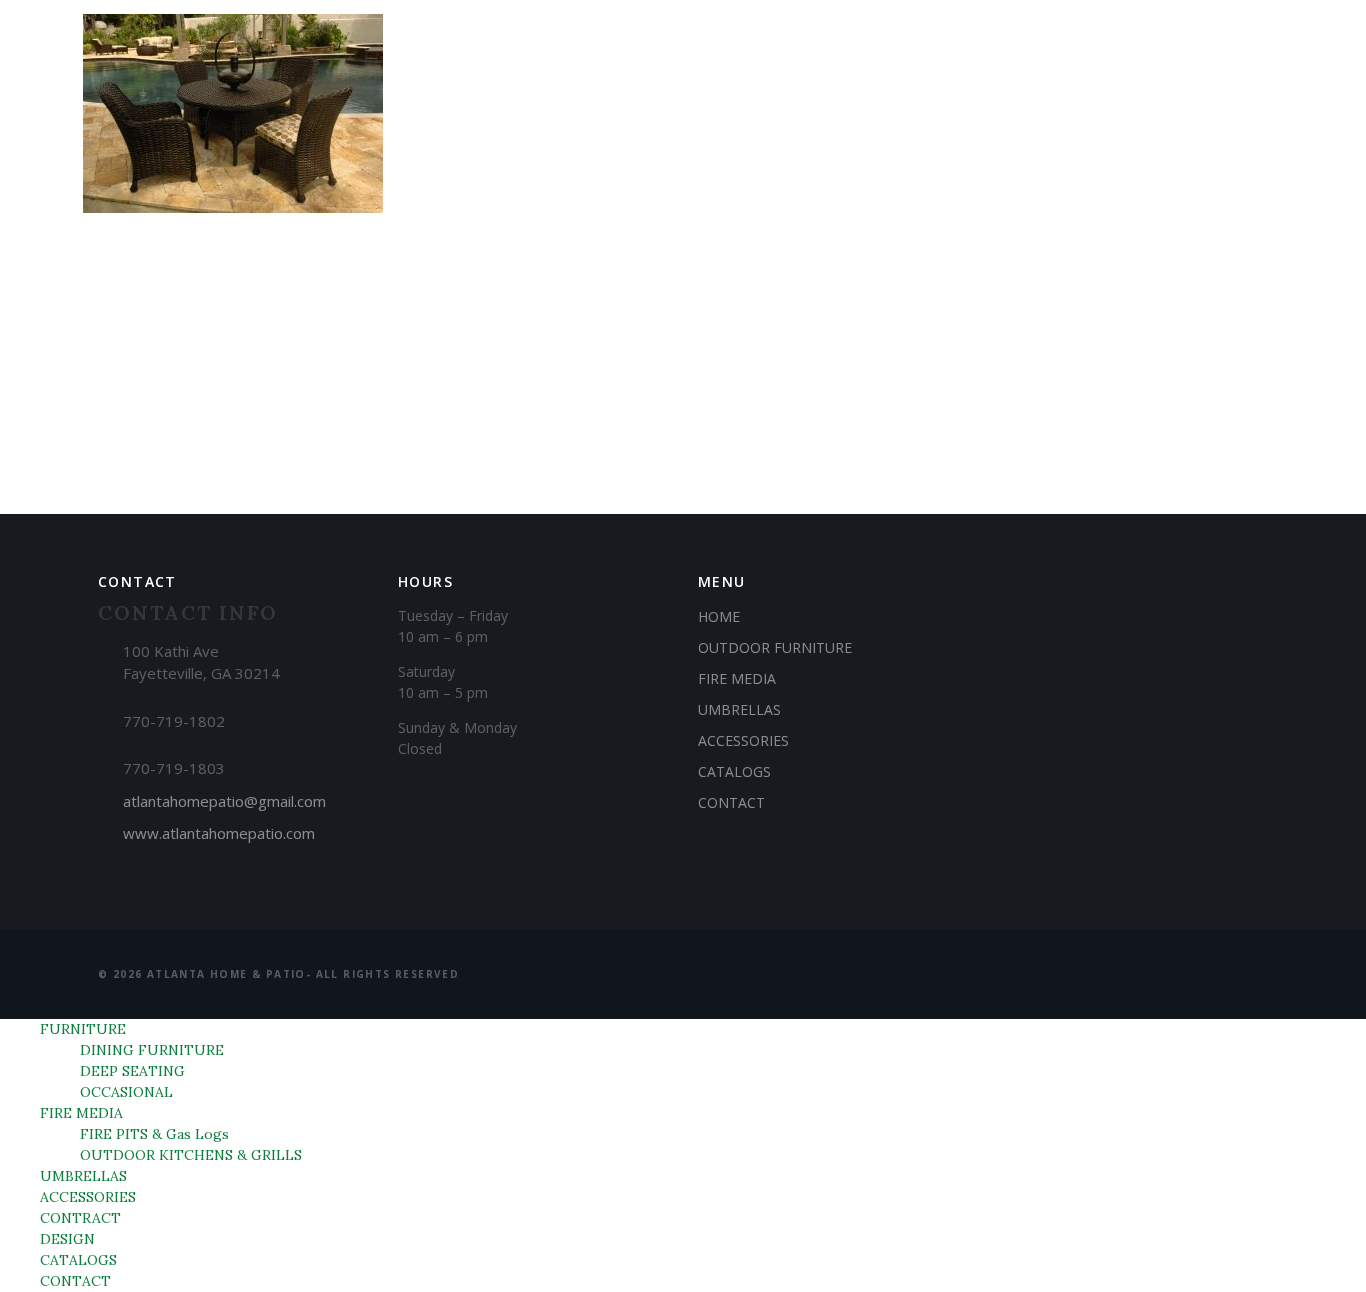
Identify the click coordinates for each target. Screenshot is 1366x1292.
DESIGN (979, 113)
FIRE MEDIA (448, 113)
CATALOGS (1089, 113)
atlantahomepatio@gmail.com (224, 801)
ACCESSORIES (726, 113)
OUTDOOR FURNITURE (775, 647)
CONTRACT (864, 113)
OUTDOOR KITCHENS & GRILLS (191, 1155)
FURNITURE (317, 113)
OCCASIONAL (126, 1092)
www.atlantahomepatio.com (219, 833)
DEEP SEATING (132, 1071)
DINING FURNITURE (152, 1050)
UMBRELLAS (583, 113)
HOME (719, 616)
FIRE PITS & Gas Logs (154, 1134)
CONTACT (1210, 113)
